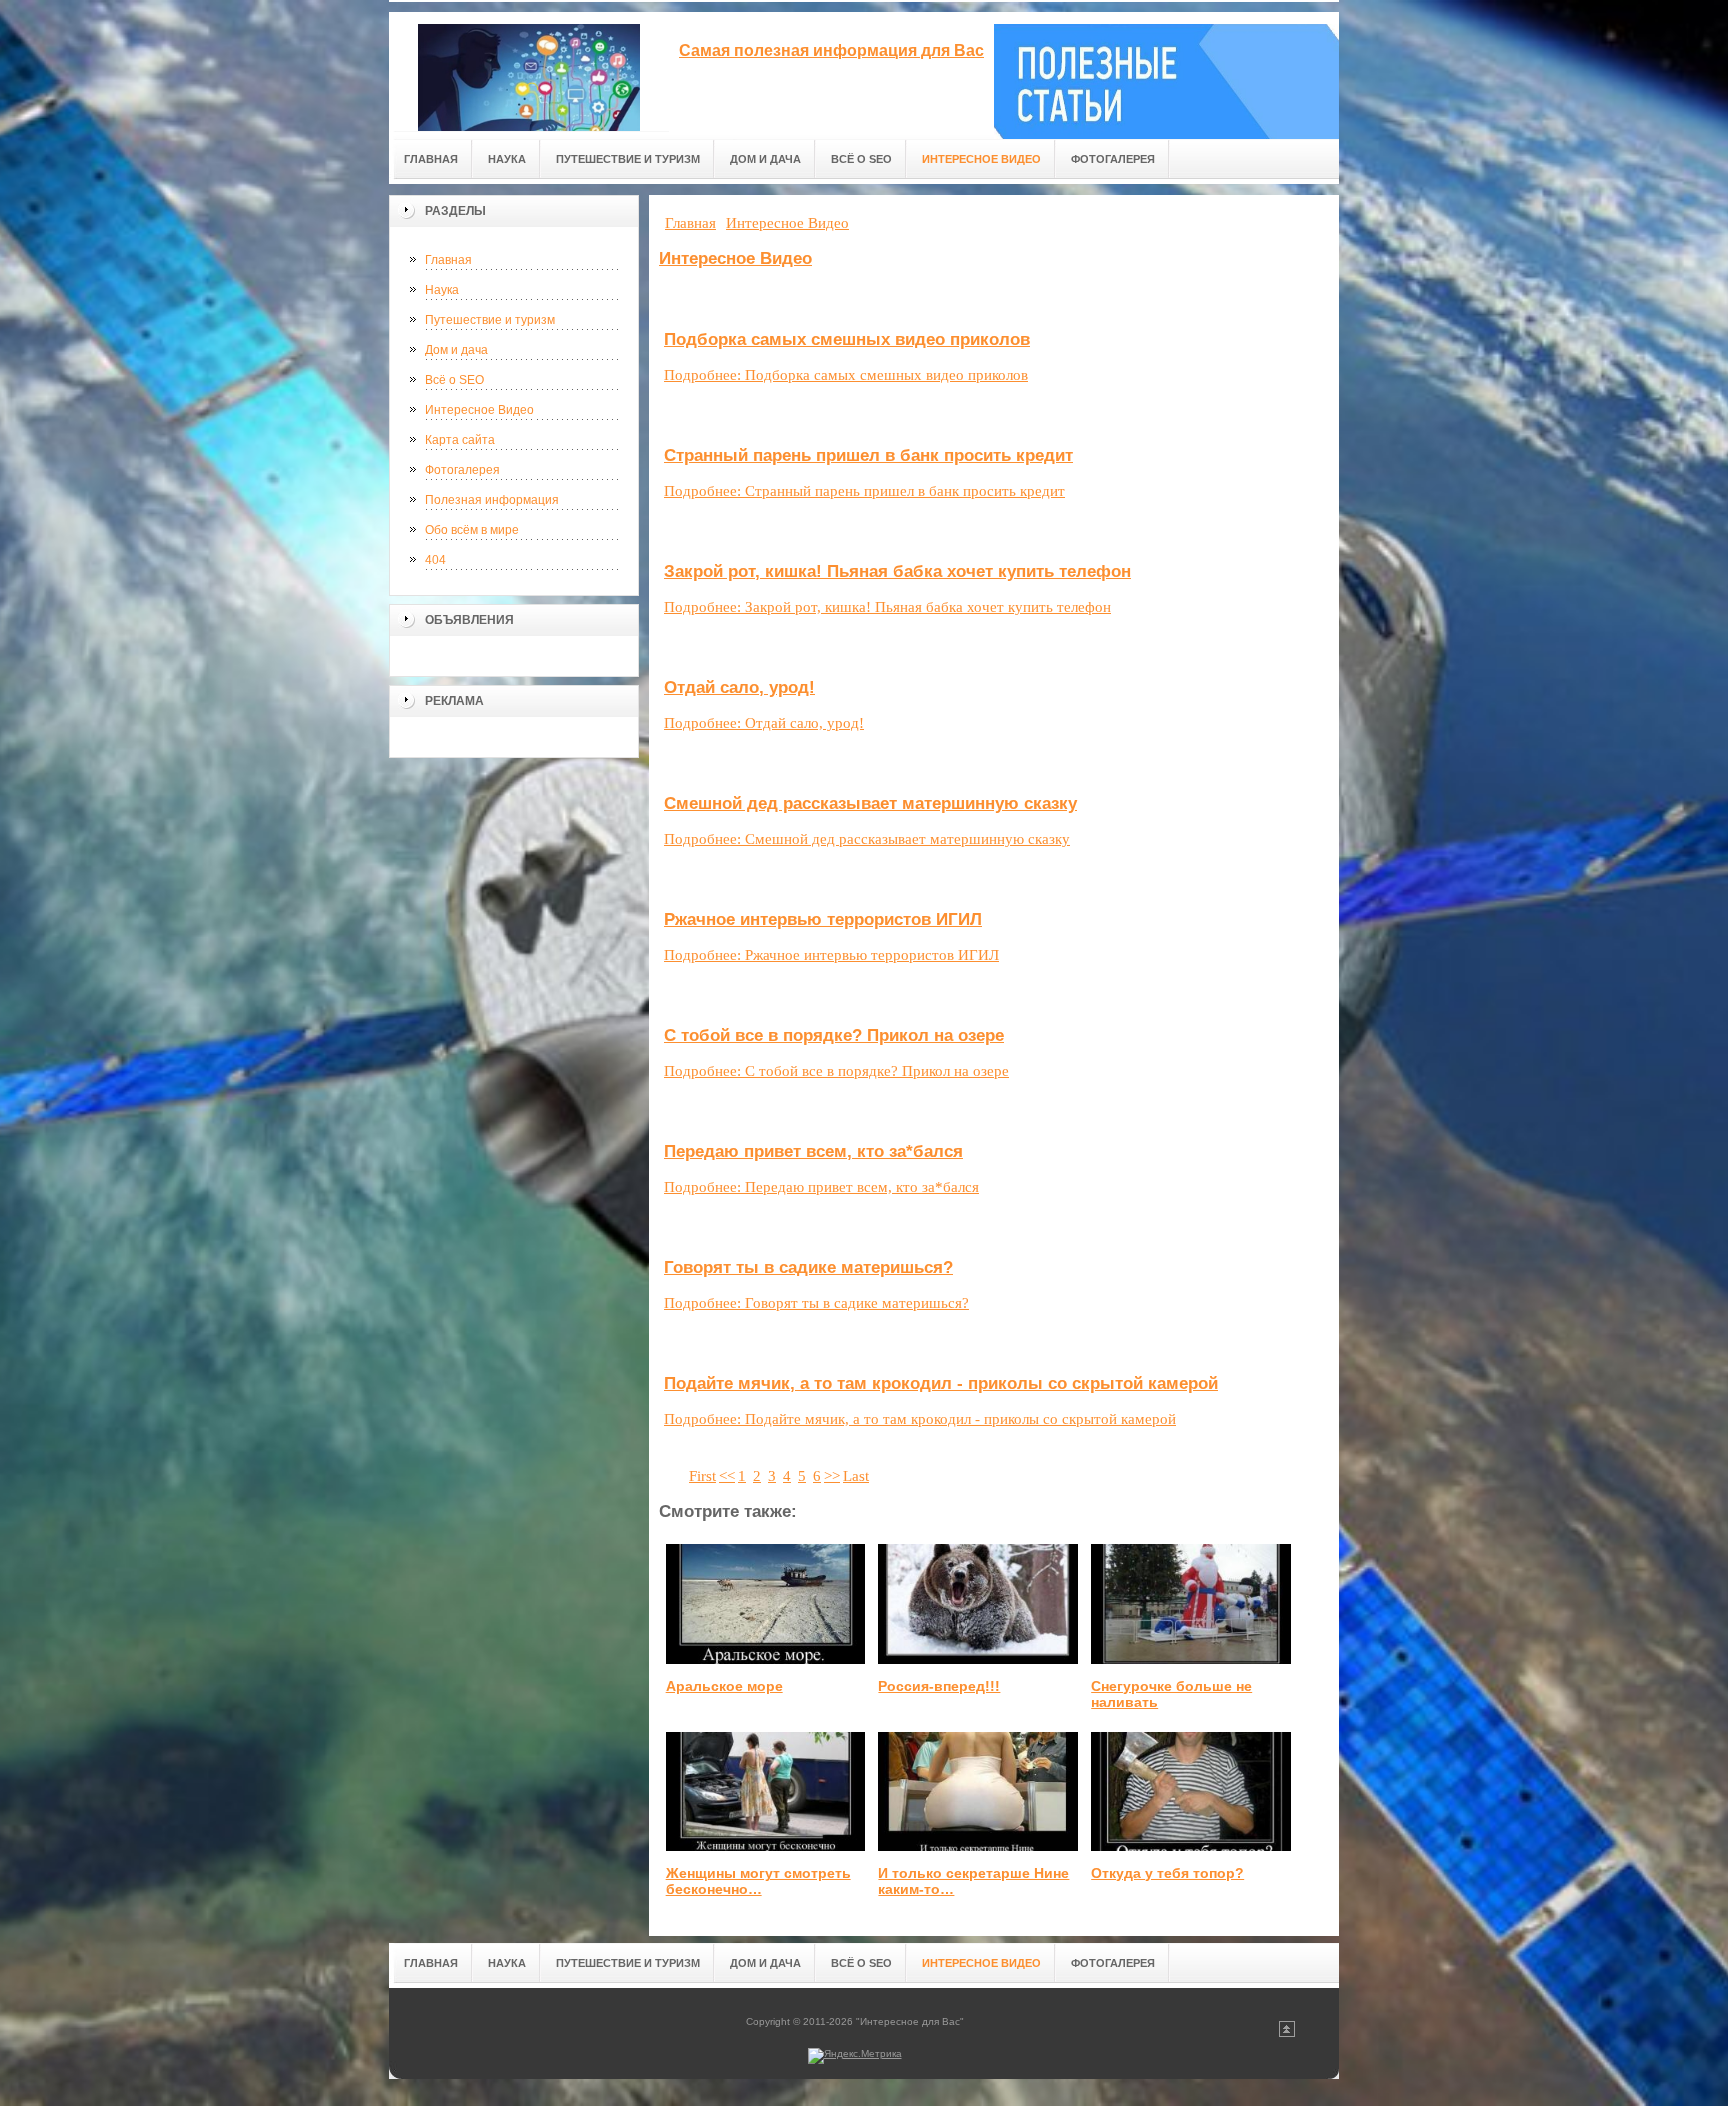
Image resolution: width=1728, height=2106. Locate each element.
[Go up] (1287, 2033)
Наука (442, 290)
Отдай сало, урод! (739, 687)
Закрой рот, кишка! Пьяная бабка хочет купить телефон (897, 571)
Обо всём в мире (472, 530)
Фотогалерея (462, 470)
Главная (448, 260)
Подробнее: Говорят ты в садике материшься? (816, 1303)
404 (435, 560)
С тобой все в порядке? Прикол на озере (834, 1035)
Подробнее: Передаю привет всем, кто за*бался (821, 1187)
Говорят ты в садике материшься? (808, 1267)
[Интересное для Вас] (529, 71)
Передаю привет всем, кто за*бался (813, 1151)
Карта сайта (460, 440)
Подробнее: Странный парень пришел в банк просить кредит (864, 491)
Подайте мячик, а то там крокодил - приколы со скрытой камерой (941, 1383)
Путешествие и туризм (490, 320)
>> (832, 1476)
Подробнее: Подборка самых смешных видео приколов (846, 375)
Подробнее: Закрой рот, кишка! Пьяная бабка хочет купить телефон (887, 607)
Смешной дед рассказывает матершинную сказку (870, 803)
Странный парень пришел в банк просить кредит (868, 455)
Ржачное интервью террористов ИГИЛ (823, 919)
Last (856, 1476)
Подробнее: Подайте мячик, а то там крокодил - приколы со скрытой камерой (920, 1419)
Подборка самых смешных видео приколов (847, 339)
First (702, 1476)
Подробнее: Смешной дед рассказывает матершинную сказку (867, 839)
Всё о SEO (454, 380)
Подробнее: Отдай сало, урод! (764, 723)
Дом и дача (456, 350)
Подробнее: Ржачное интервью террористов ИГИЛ (831, 955)
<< (727, 1476)
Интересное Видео (479, 410)
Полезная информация (492, 500)
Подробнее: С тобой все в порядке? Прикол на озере (836, 1071)
